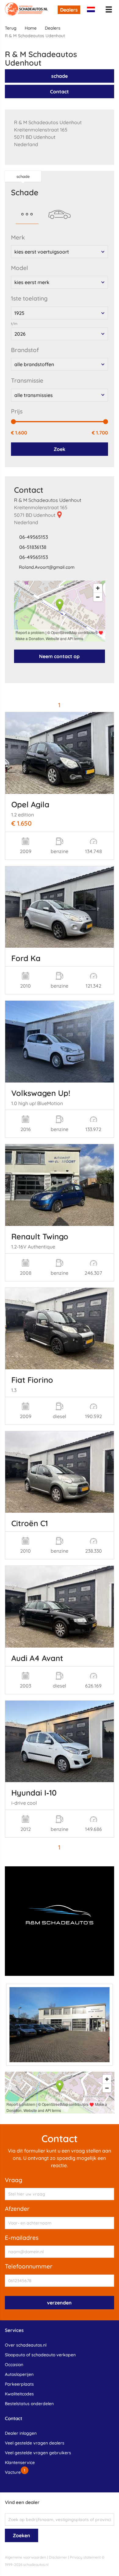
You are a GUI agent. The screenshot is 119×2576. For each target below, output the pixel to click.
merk (18, 237)
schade (60, 76)
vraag (14, 2180)
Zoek (60, 449)
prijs (17, 411)
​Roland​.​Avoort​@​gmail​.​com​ (47, 567)
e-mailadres (22, 2238)
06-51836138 (33, 547)
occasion (14, 2365)
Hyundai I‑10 (34, 1792)
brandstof (25, 350)
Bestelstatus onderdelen (29, 2404)
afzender (17, 2209)
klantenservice (20, 2463)
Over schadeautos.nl (26, 2345)
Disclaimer (58, 2557)
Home (31, 28)
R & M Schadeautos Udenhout (48, 500)
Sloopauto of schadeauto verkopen (40, 2355)
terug (11, 28)
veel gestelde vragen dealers (35, 2443)
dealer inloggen (21, 2433)
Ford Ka (26, 958)
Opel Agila (30, 804)
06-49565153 (34, 537)
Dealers (69, 10)
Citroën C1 (30, 1523)
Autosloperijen (19, 2374)
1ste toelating (29, 298)
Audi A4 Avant (37, 1658)
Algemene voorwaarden (25, 2557)
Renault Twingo (40, 1236)
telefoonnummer (29, 2266)
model (20, 268)
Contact (60, 92)
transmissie (27, 380)
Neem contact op (59, 656)
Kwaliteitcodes (19, 2394)
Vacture (13, 2472)
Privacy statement (85, 2557)
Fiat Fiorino (32, 1380)
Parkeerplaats (19, 2384)
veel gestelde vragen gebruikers (38, 2453)
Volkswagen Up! (41, 1093)
